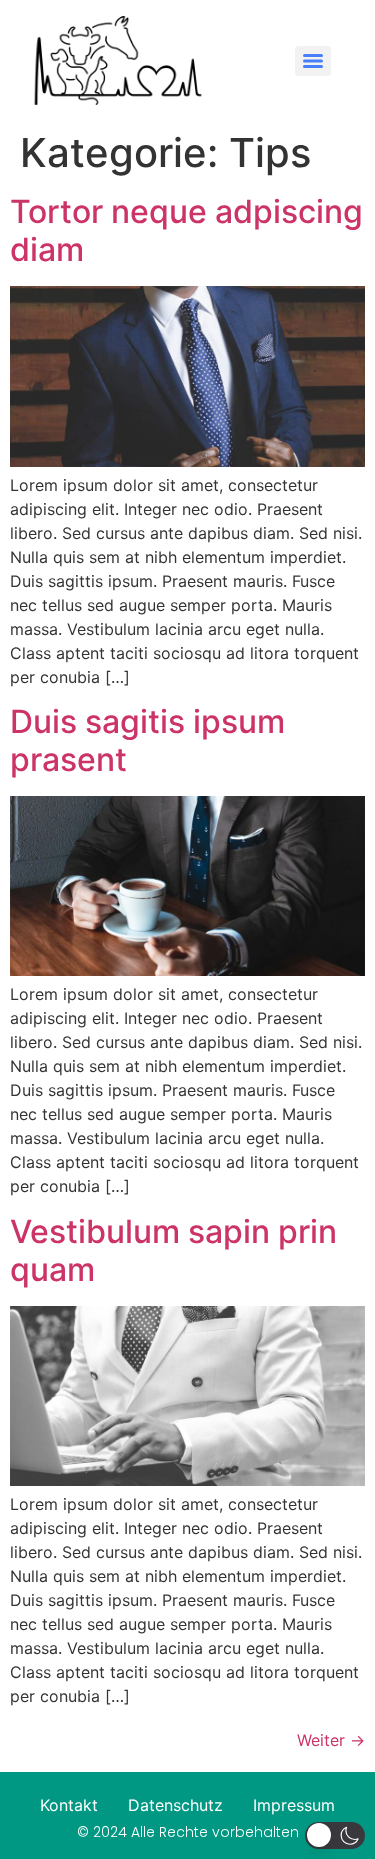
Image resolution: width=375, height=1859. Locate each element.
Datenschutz (175, 1805)
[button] (335, 1835)
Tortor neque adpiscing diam (186, 230)
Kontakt (69, 1805)
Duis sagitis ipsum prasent (147, 740)
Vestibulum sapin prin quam (173, 1250)
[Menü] (313, 61)
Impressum (294, 1805)
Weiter (331, 1740)
